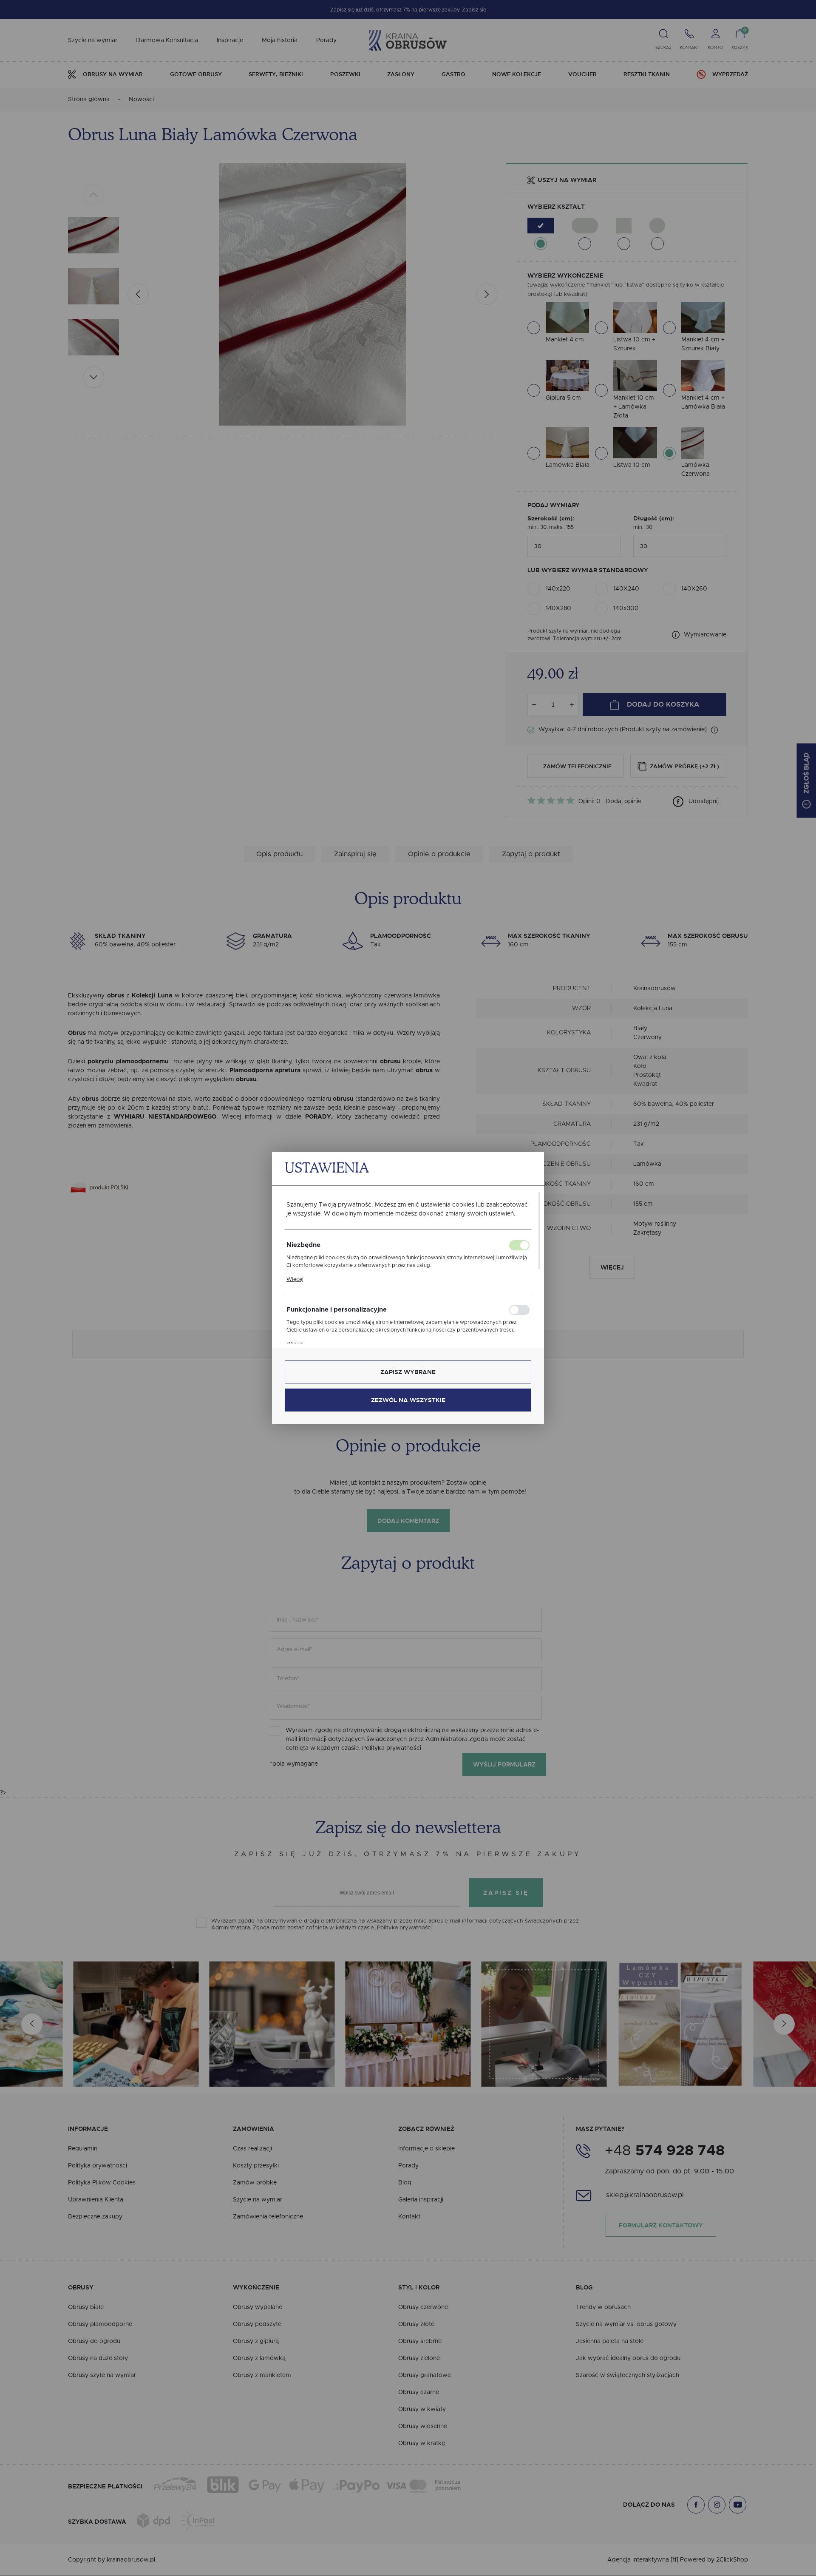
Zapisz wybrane (408, 1372)
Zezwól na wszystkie (408, 1400)
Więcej (295, 1279)
